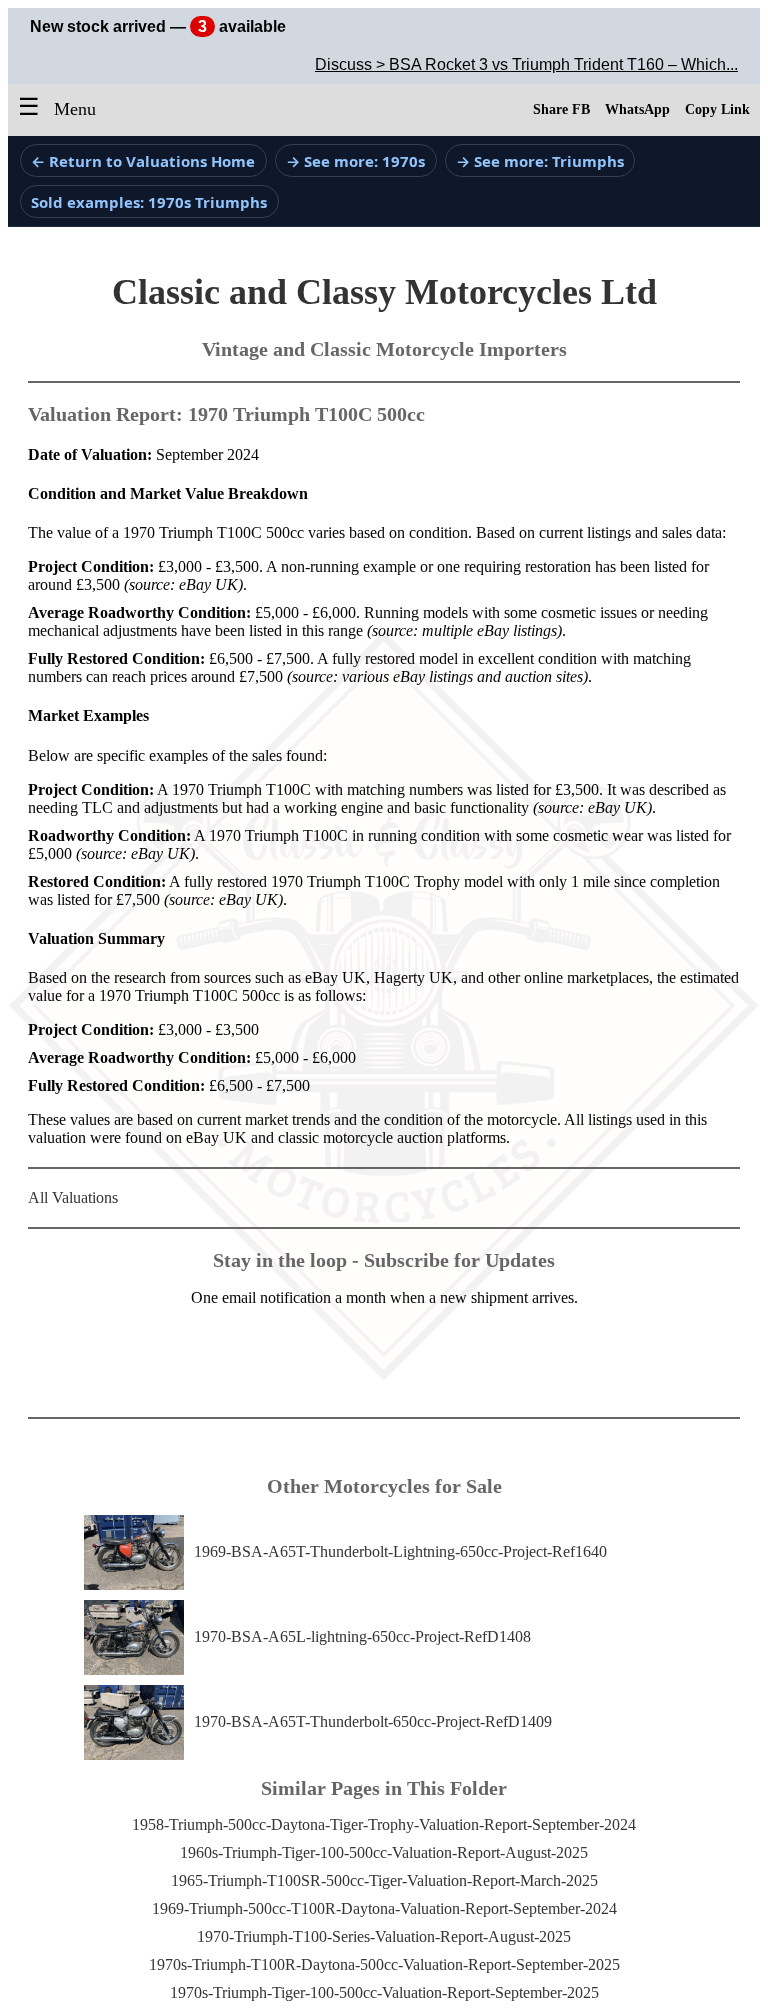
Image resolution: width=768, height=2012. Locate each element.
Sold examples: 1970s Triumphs (149, 202)
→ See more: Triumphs (540, 161)
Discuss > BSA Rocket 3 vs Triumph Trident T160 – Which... (526, 64)
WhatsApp (637, 109)
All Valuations (73, 1197)
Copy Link (717, 109)
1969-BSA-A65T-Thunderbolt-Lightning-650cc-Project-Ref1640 (400, 1551)
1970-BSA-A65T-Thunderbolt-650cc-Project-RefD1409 (373, 1721)
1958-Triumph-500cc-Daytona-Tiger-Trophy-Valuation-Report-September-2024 (384, 1824)
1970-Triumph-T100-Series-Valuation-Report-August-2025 (384, 1936)
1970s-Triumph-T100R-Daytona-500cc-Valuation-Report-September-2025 (384, 1964)
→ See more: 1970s (355, 161)
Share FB (561, 109)
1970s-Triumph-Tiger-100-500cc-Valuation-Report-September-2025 (384, 1992)
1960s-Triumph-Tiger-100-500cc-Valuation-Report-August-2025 (384, 1852)
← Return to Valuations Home (143, 161)
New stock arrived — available (158, 26)
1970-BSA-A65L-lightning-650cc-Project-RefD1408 (362, 1636)
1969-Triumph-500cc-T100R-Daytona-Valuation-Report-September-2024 (384, 1908)
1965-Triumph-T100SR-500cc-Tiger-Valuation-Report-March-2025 (384, 1880)
